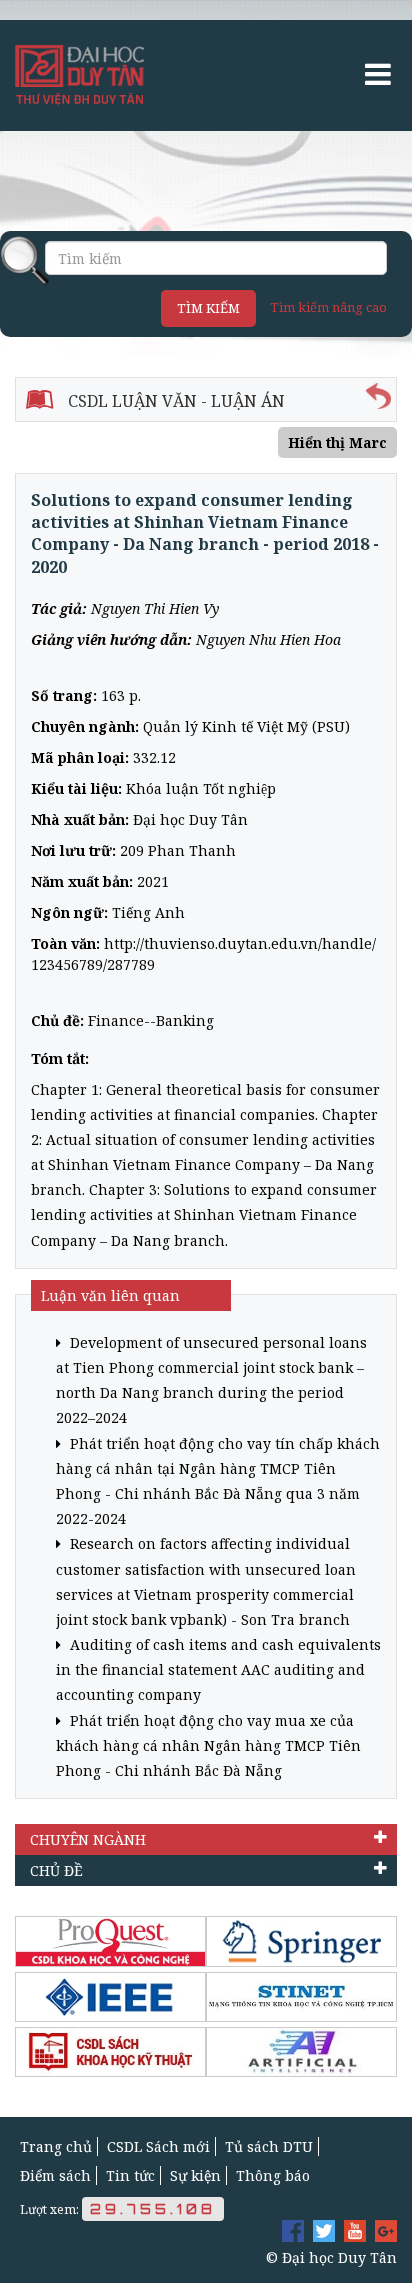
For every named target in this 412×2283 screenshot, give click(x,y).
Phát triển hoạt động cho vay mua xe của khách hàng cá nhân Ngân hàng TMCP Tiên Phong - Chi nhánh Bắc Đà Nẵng (208, 1745)
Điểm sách (55, 2175)
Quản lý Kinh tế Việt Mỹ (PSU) (246, 726)
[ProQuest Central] (110, 1941)
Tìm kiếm (208, 308)
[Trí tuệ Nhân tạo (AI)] (301, 2052)
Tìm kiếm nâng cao (328, 307)
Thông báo (273, 2175)
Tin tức (130, 2175)
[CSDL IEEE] (110, 1997)
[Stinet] (301, 1997)
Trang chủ (56, 2146)
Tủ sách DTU (269, 2146)
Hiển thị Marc (337, 442)
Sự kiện (195, 2175)
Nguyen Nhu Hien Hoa (268, 639)
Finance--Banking (151, 1020)
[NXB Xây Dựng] (110, 2052)
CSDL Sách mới (158, 2146)
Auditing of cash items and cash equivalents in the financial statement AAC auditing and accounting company (218, 1669)
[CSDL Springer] (301, 1941)
